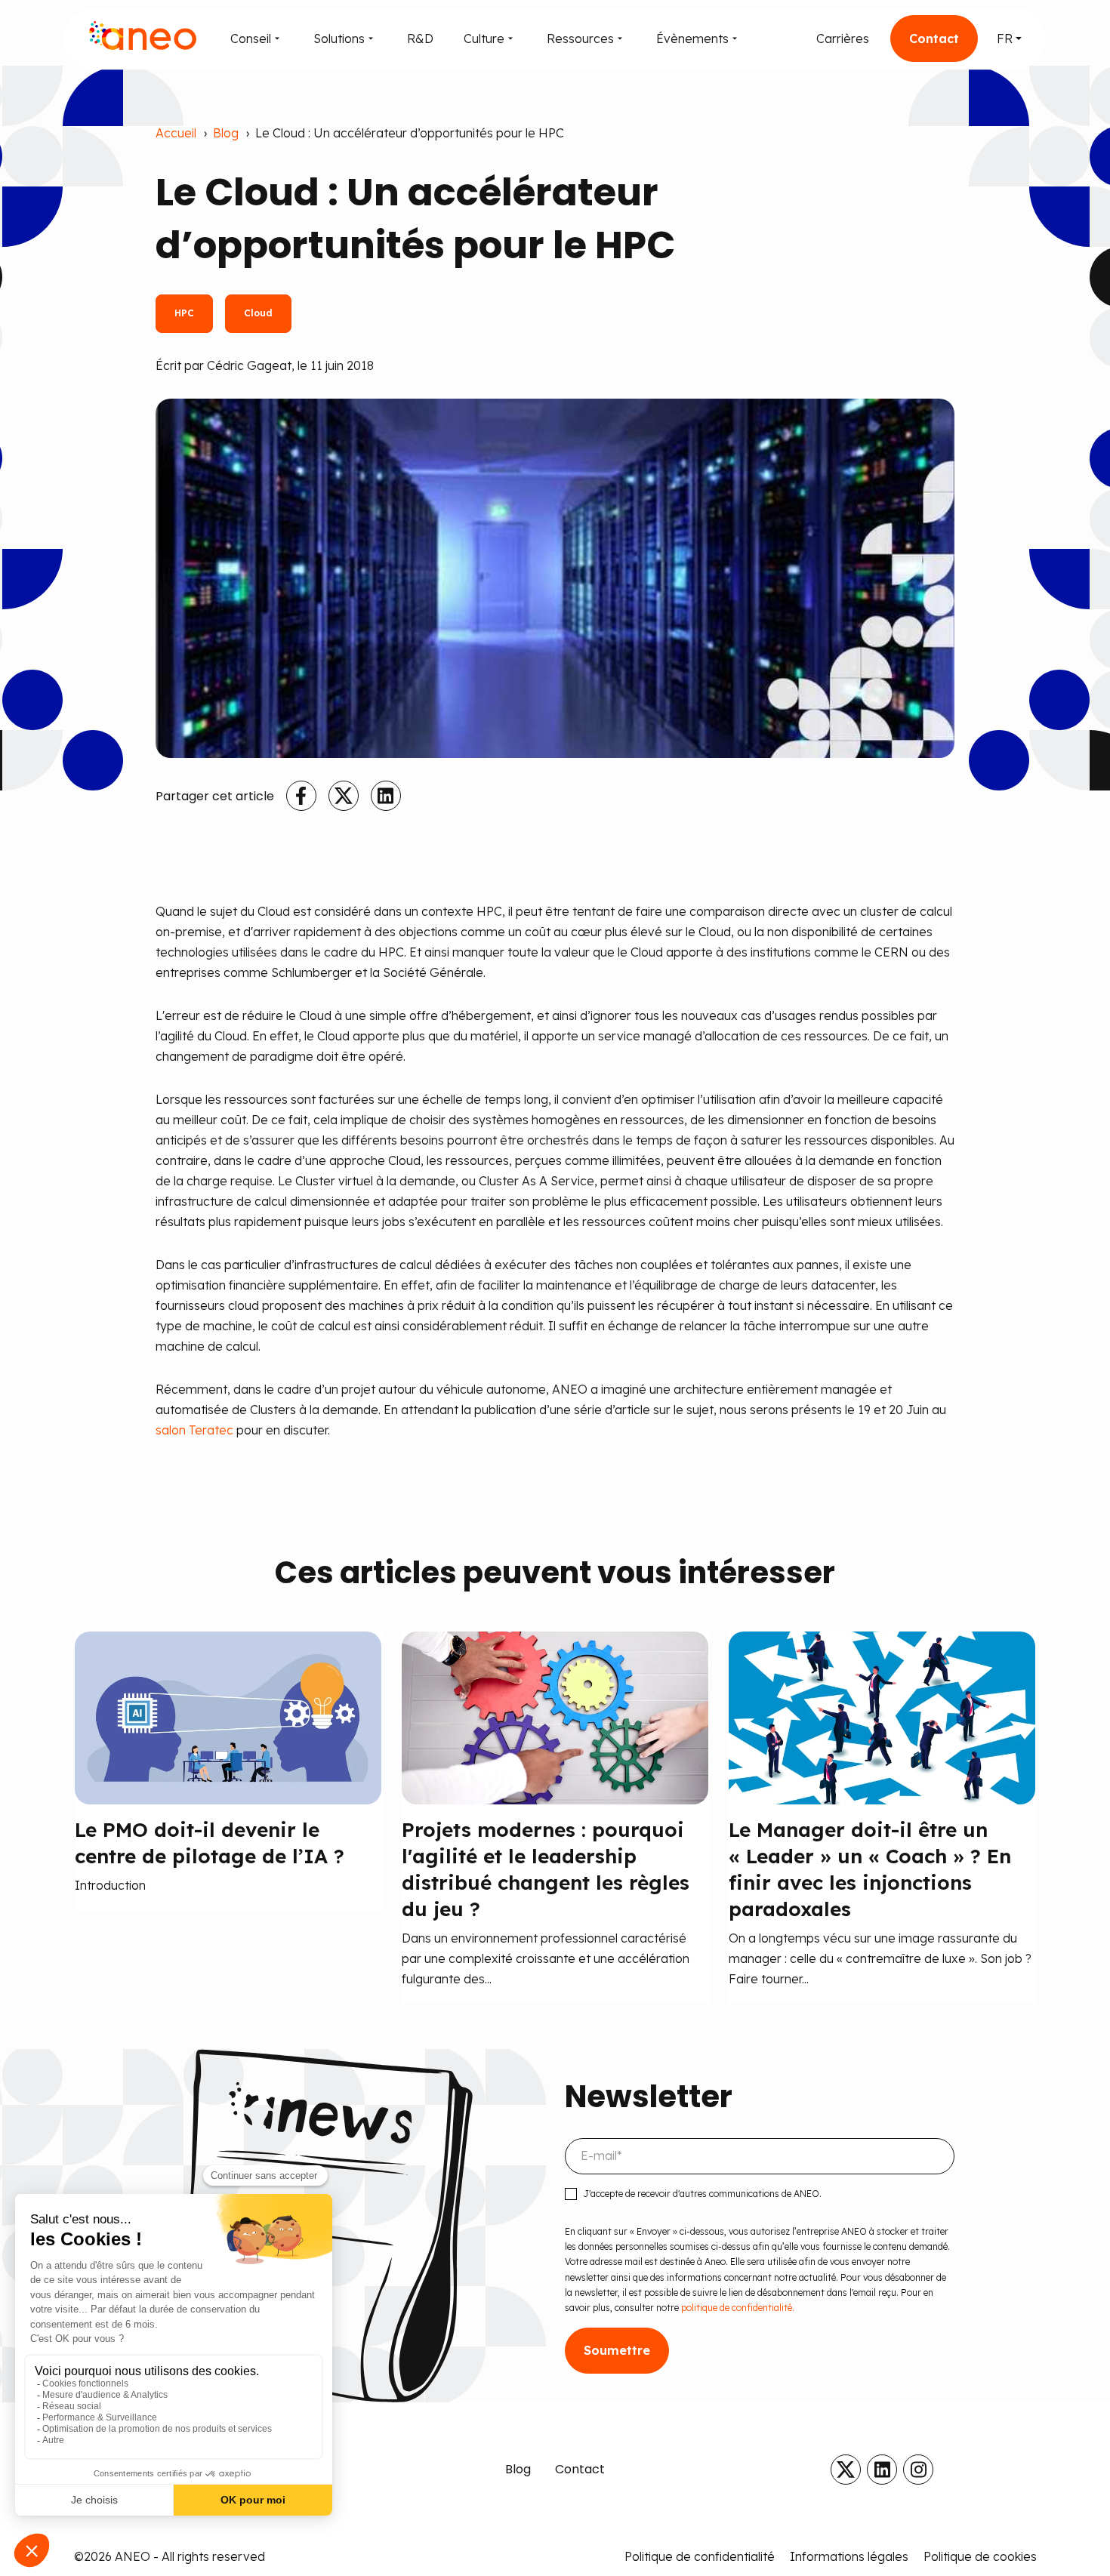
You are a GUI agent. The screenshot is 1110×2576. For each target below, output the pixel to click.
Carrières (843, 39)
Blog (226, 133)
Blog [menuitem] (518, 2469)
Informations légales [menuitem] (849, 2556)
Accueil (176, 133)
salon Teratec (194, 1430)
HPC (184, 313)
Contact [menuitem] (580, 2469)
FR (1005, 39)
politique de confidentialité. (737, 2308)
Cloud (258, 313)
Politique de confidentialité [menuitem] (700, 2556)
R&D (420, 39)
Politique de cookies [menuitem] (980, 2556)
